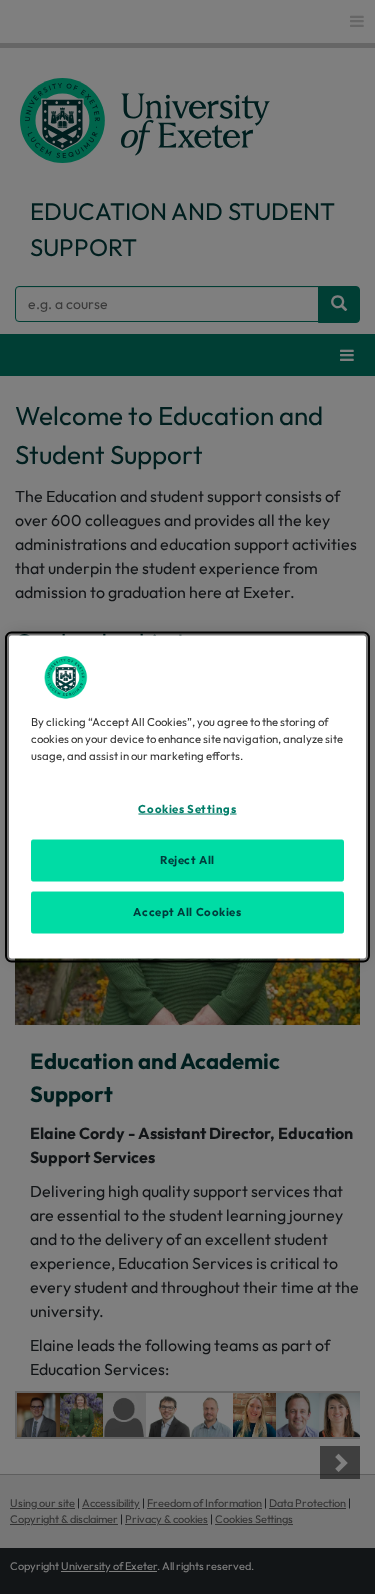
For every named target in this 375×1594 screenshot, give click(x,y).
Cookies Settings (187, 809)
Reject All (187, 860)
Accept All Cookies (187, 912)
